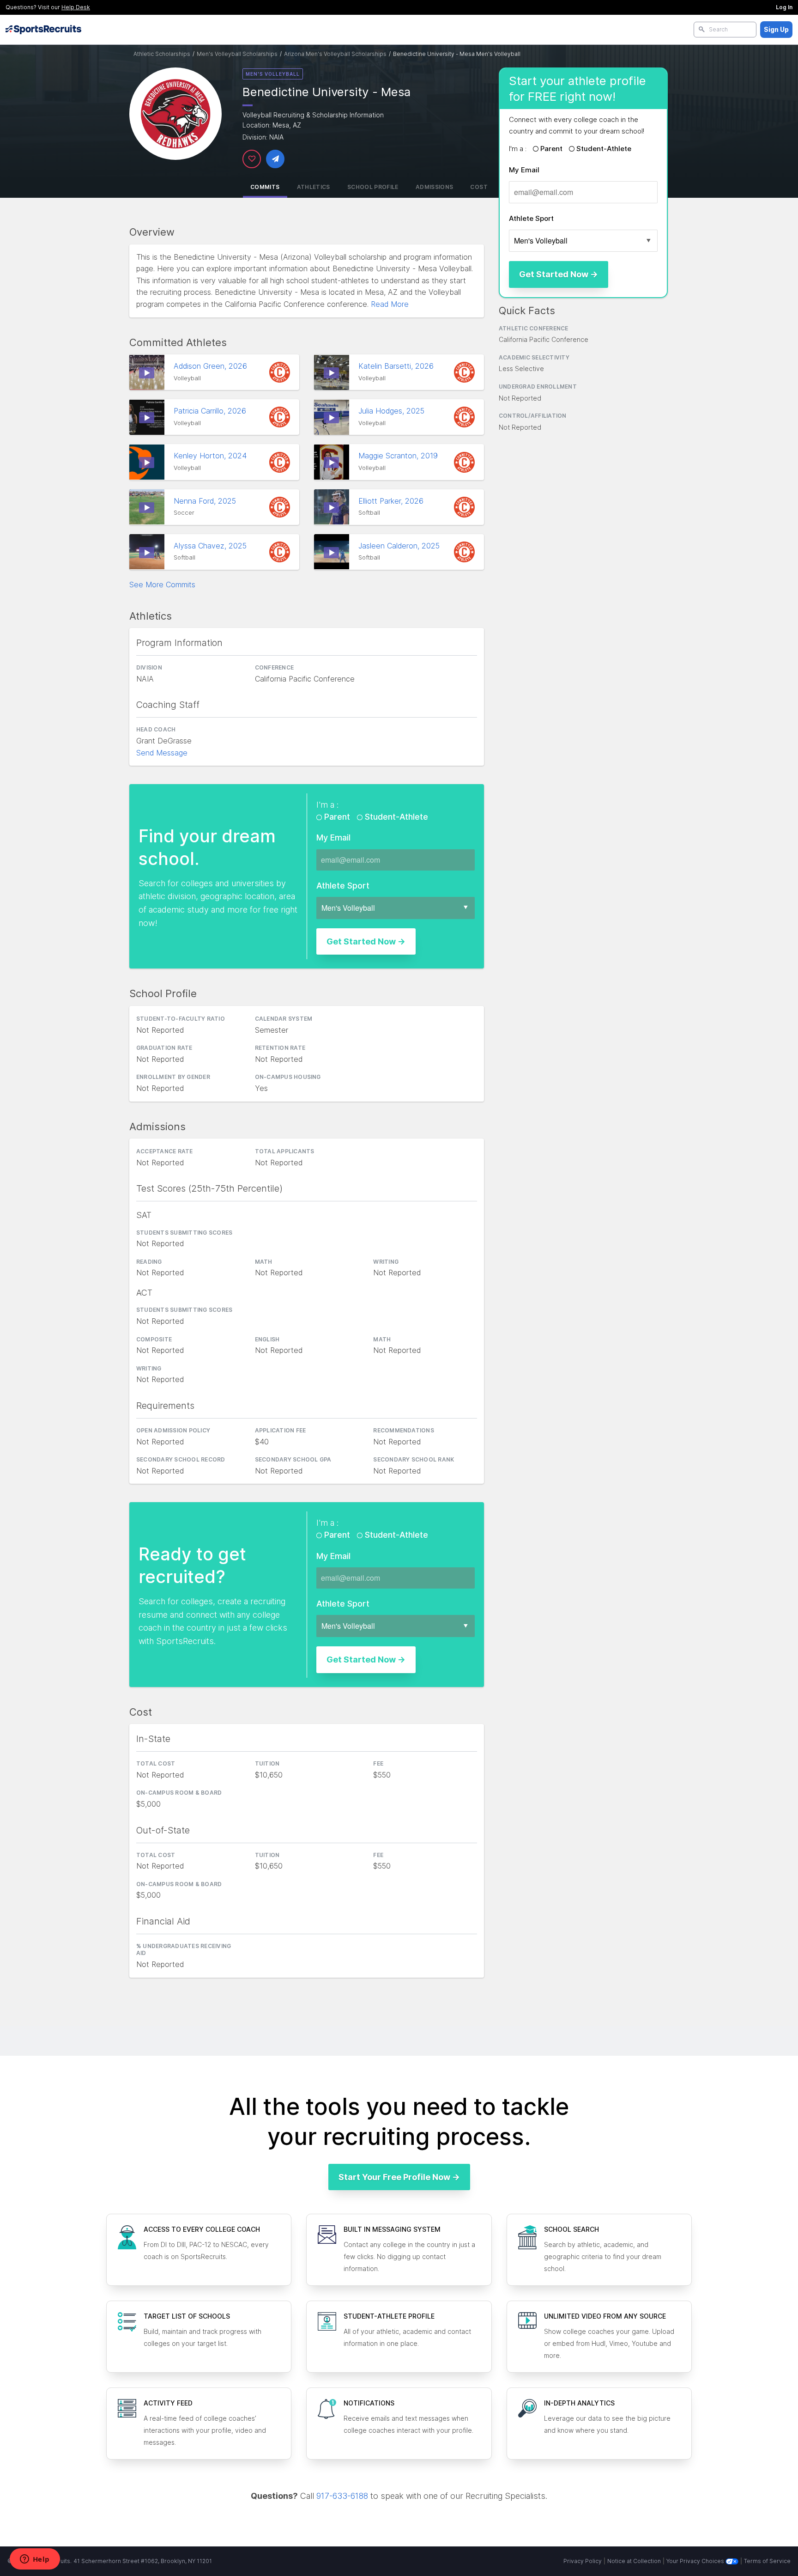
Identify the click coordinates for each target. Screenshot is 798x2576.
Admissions (435, 187)
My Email (524, 170)
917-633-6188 (342, 2496)
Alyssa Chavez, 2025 (211, 546)
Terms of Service (767, 2561)
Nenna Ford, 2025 (206, 501)
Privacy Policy (583, 2561)
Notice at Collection (634, 2561)
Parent (551, 149)
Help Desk (76, 7)
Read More (390, 304)
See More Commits (162, 585)
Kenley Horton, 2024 (211, 456)
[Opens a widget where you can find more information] (35, 2560)
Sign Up (776, 29)
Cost (479, 187)
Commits (265, 187)
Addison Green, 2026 (212, 366)
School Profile (373, 187)
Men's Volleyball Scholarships (237, 54)
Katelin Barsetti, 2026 (397, 366)
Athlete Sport (531, 218)
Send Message (162, 753)
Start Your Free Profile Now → (399, 2177)
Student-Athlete (603, 149)
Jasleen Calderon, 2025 (400, 546)
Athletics (314, 187)
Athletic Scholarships (162, 54)
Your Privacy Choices (696, 2561)
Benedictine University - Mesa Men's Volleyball (457, 54)
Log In (784, 7)
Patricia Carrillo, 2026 (211, 411)
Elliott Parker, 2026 (392, 501)
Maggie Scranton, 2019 (399, 456)
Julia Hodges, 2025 (393, 411)
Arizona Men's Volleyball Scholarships (335, 54)
